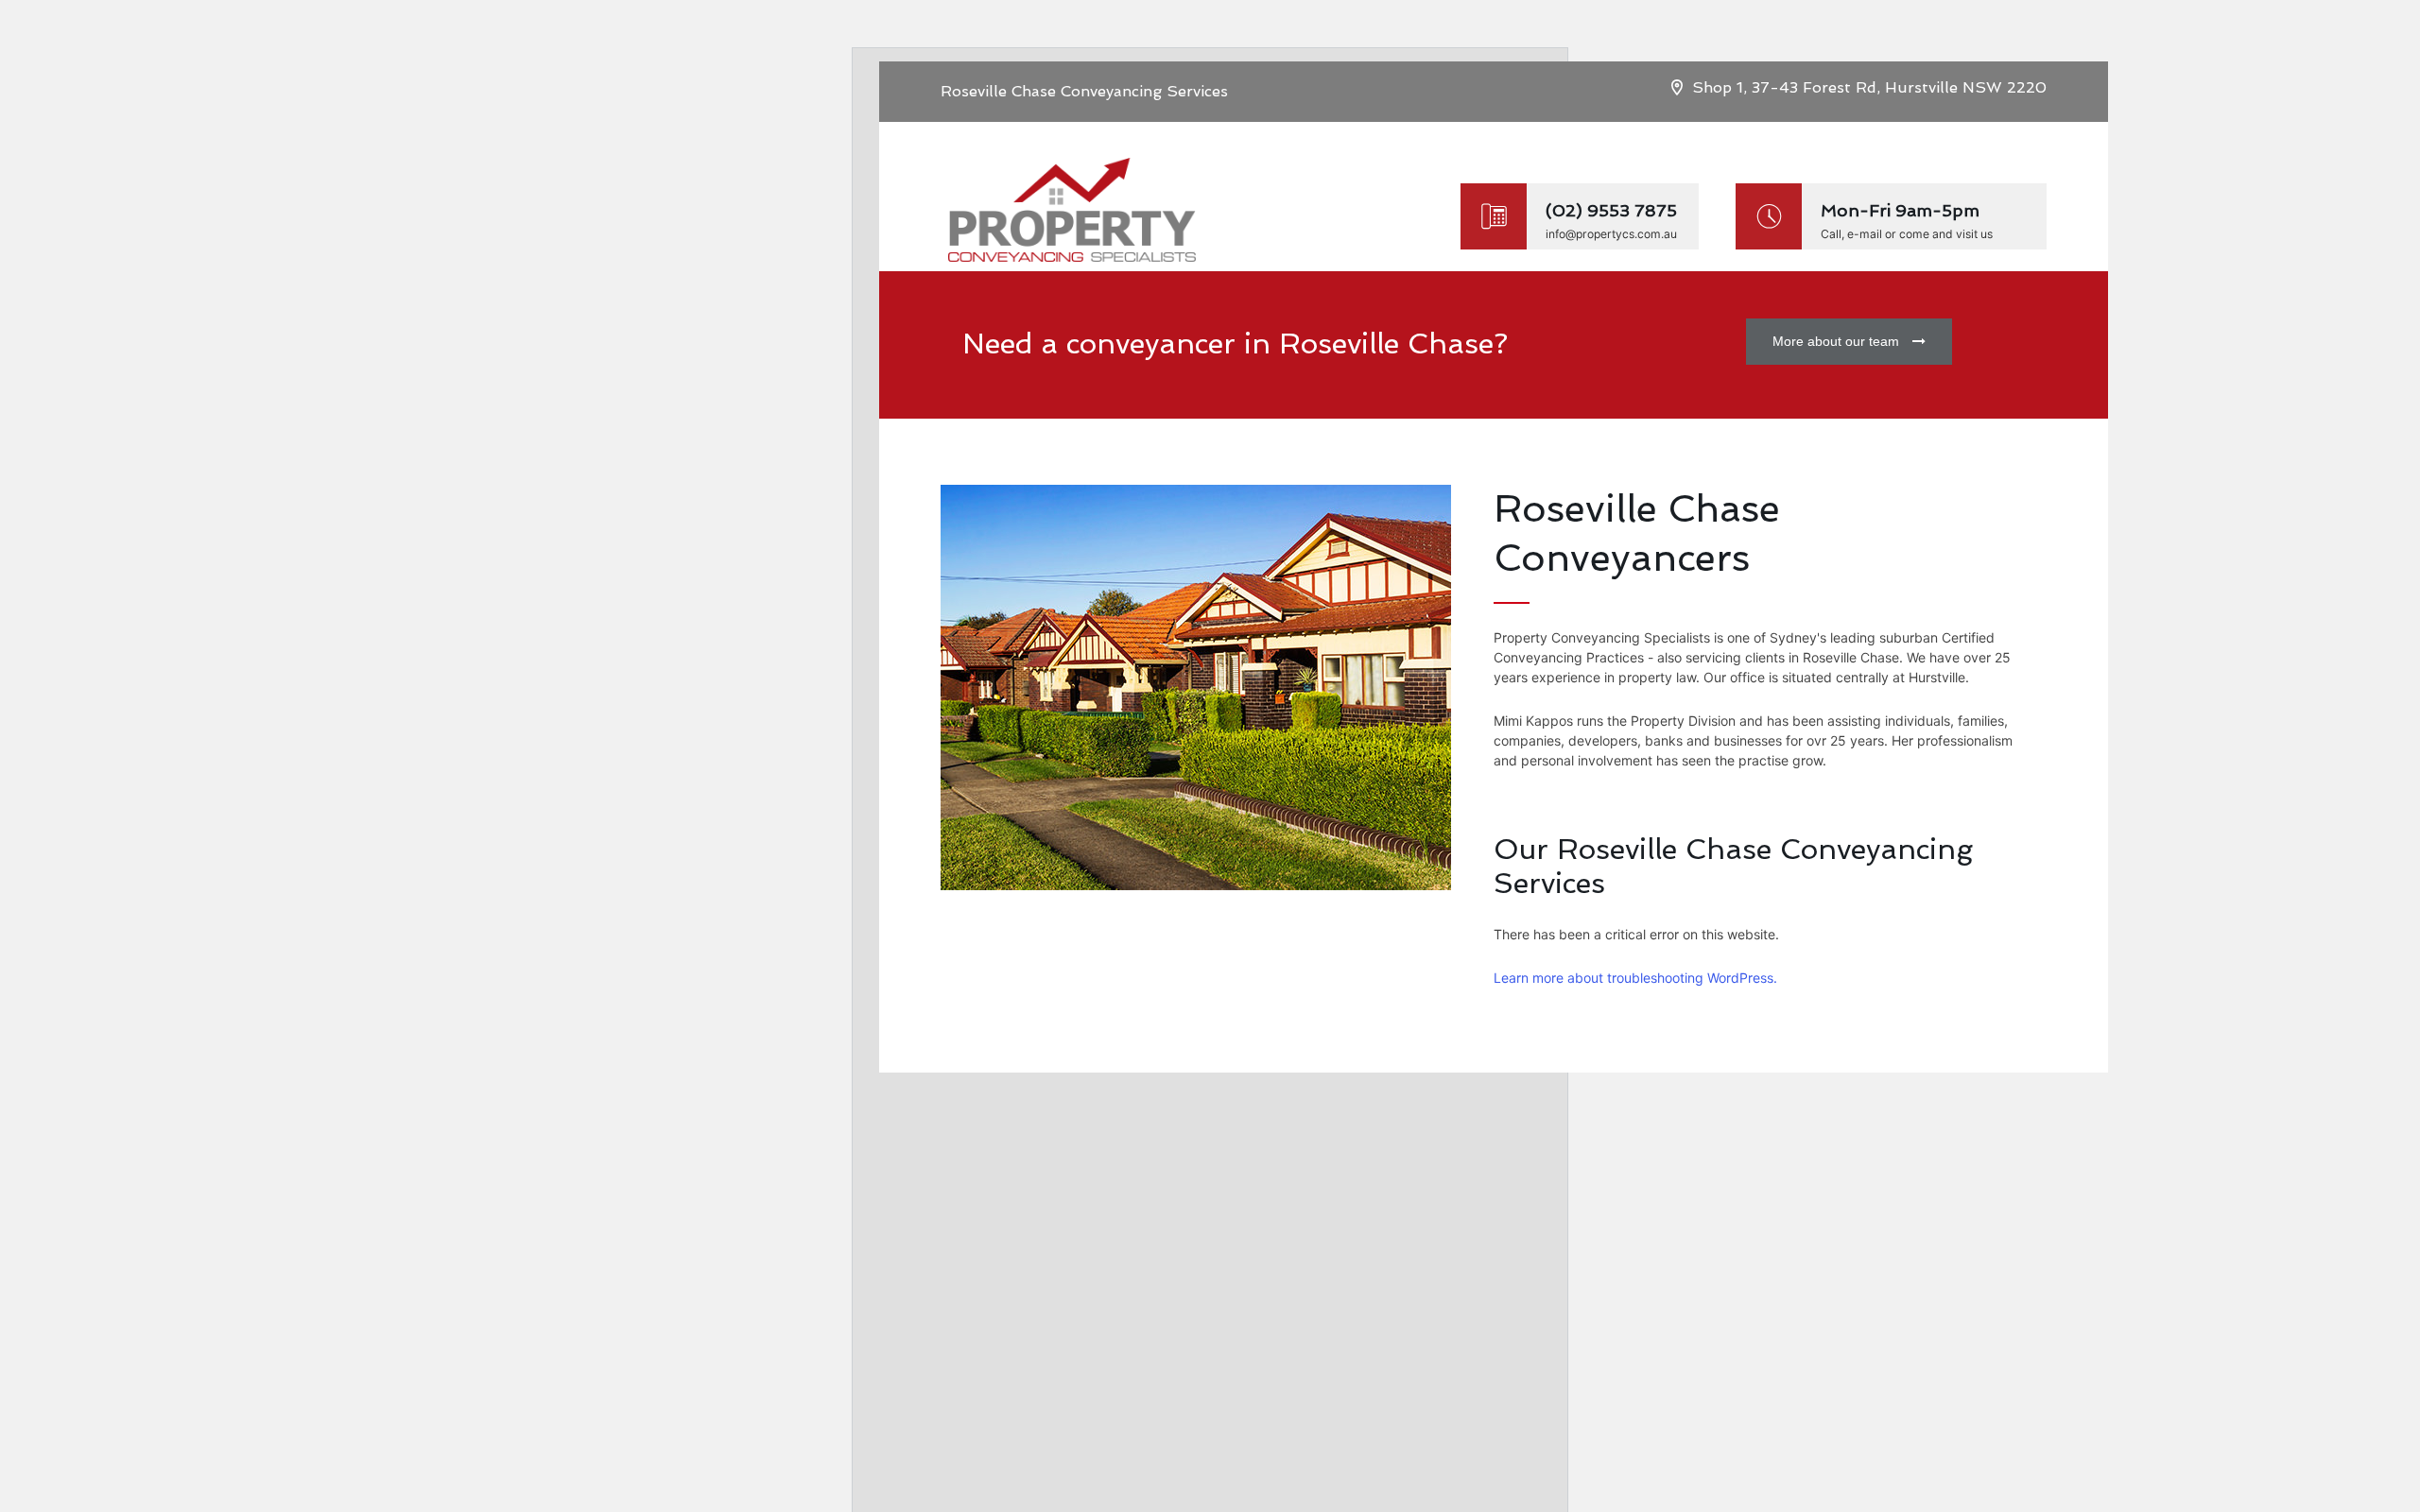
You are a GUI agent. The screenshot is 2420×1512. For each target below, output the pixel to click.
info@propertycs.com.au (1611, 234)
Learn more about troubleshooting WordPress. (1635, 978)
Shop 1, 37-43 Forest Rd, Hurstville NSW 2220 (1869, 87)
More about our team (1836, 341)
